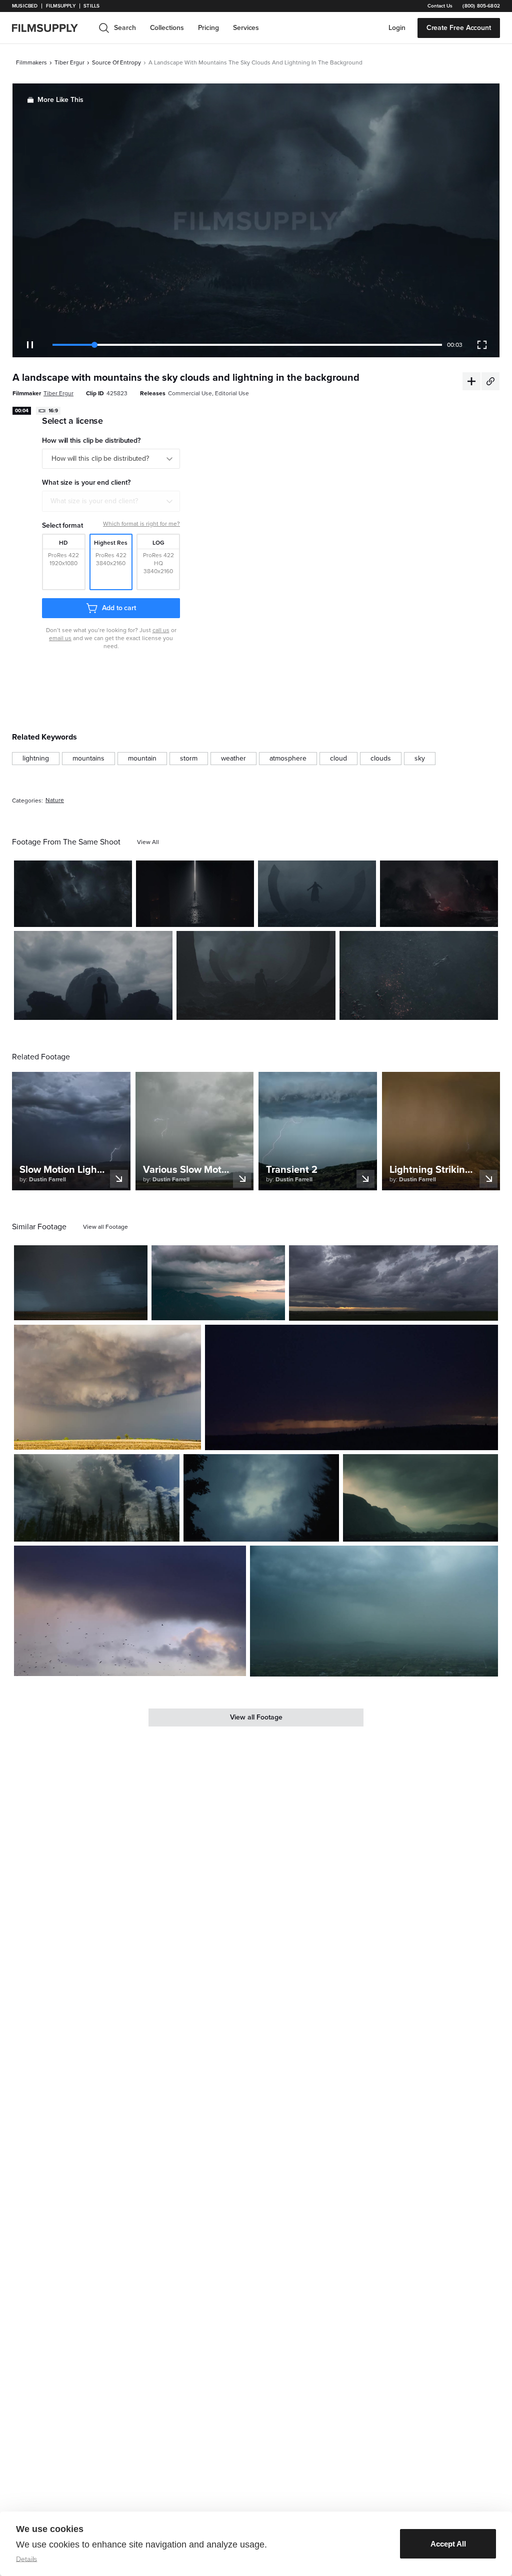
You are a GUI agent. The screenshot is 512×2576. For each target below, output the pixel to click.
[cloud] (338, 759)
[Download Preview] (70, 915)
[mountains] (88, 759)
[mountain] (142, 759)
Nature (55, 800)
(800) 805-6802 (481, 6)
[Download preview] (85, 1309)
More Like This (60, 100)
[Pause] (30, 345)
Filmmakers (31, 62)
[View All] (148, 842)
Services (246, 28)
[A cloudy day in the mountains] (420, 1498)
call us (161, 630)
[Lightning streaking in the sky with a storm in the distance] (351, 1387)
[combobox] (111, 501)
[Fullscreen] (482, 345)
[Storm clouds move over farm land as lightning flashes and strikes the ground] (107, 1387)
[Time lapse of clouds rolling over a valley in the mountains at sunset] (218, 1283)
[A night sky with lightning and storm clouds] (73, 894)
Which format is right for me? (141, 524)
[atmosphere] (288, 759)
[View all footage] (105, 1227)
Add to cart (119, 608)
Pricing (208, 28)
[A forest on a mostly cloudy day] (97, 1498)
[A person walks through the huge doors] (195, 894)
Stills (91, 6)
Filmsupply (61, 6)
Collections (167, 28)
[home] (51, 28)
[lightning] (36, 759)
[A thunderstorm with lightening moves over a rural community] (374, 1611)
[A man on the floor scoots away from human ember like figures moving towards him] (419, 975)
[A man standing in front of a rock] (93, 975)
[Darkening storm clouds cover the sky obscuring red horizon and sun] (393, 1283)
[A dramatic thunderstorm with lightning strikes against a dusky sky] (81, 1283)
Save (95, 915)
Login (397, 28)
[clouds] (381, 759)
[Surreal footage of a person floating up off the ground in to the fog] (317, 894)
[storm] (189, 759)
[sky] (420, 759)
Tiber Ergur (69, 62)
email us (60, 638)
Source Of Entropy (116, 62)
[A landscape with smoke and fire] (439, 894)
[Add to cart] (136, 1309)
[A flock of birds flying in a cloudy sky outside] (130, 1611)
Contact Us (440, 6)
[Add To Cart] (120, 915)
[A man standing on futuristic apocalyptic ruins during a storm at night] (256, 975)
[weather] (233, 759)
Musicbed (25, 6)
